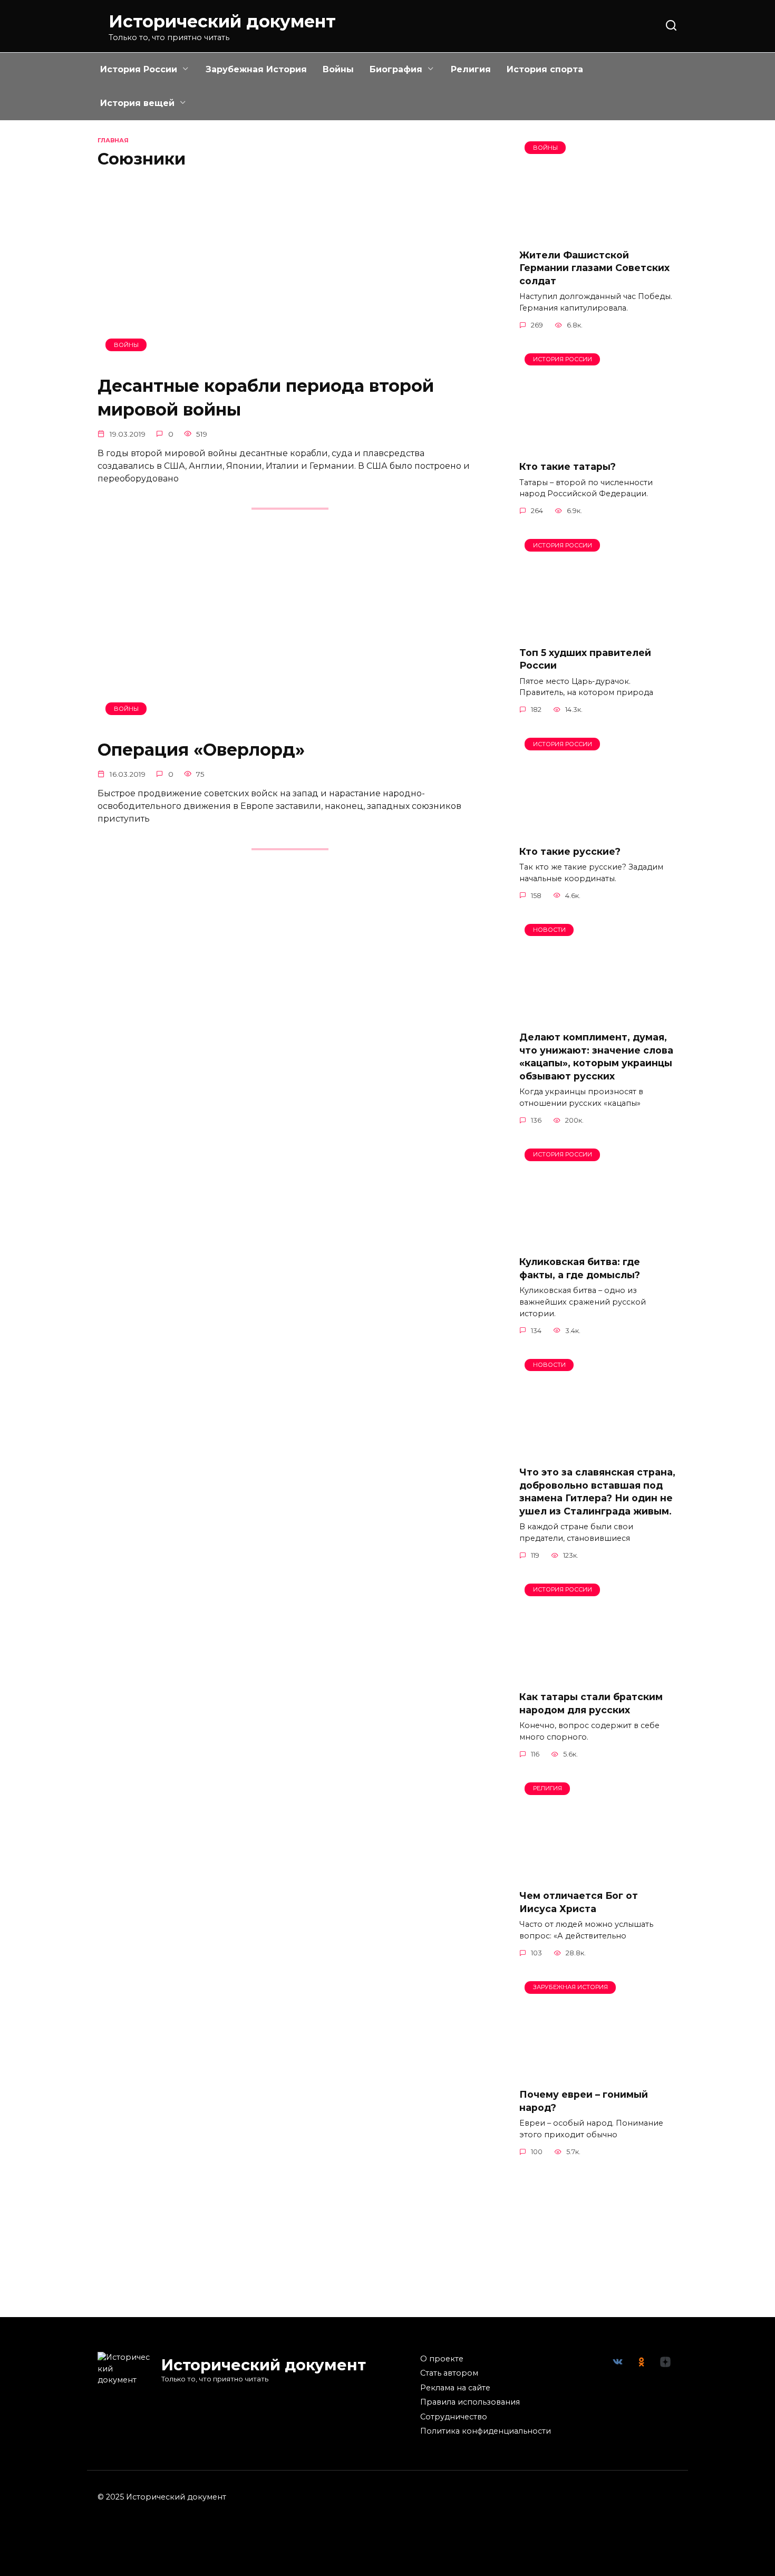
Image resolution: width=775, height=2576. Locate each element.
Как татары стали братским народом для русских (591, 1703)
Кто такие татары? (568, 466)
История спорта (545, 69)
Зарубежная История (256, 69)
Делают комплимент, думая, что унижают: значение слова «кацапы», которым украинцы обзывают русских (596, 1057)
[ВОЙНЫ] (290, 359)
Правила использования (470, 2402)
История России (139, 69)
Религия (471, 69)
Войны (338, 69)
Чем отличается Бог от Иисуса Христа (579, 1902)
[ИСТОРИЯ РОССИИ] (598, 445)
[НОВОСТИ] (598, 1016)
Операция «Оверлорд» (201, 750)
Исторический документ (222, 21)
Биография (396, 69)
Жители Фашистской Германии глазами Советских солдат (594, 267)
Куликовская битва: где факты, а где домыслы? (580, 1268)
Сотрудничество (454, 2417)
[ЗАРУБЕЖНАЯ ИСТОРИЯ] (598, 2073)
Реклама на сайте (455, 2388)
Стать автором (449, 2373)
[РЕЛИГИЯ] (598, 1874)
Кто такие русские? (570, 851)
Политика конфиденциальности (486, 2431)
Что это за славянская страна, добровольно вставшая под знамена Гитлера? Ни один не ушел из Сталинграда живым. (597, 1492)
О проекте (442, 2359)
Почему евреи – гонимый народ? (584, 2101)
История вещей (137, 103)
